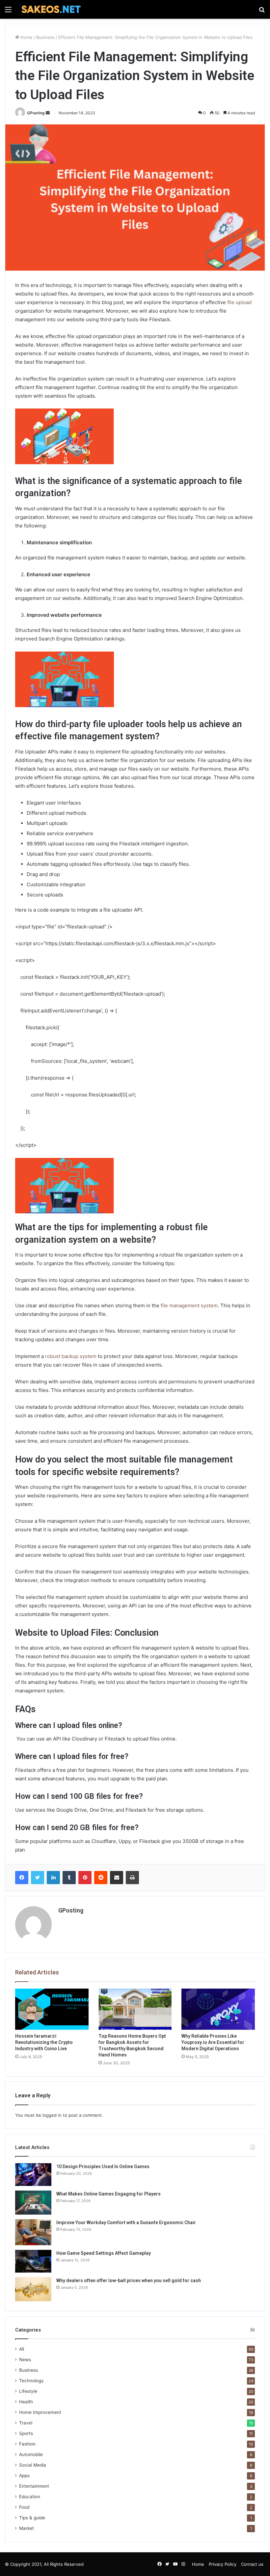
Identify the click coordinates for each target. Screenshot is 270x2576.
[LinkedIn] (53, 1878)
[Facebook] (22, 1878)
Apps (24, 2476)
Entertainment (34, 2486)
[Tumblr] (69, 1878)
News (25, 2360)
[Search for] (262, 12)
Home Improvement (40, 2412)
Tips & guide (32, 2518)
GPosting (36, 113)
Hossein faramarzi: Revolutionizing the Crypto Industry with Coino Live (44, 2042)
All (22, 2349)
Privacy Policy (223, 2564)
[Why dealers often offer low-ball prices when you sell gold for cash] (33, 2289)
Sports (26, 2433)
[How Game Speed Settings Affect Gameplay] (33, 2261)
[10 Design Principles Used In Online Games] (33, 2175)
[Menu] (8, 12)
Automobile (31, 2454)
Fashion (27, 2444)
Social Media (33, 2465)
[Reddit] (101, 1878)
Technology (31, 2381)
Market (27, 2528)
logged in (52, 2115)
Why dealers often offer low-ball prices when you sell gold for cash (129, 2280)
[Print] (132, 1878)
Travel (26, 2423)
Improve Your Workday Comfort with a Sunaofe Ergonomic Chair (126, 2222)
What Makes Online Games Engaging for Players (108, 2194)
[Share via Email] (117, 1878)
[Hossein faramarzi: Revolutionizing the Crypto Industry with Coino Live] (52, 2009)
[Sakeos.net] (51, 9)
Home (26, 37)
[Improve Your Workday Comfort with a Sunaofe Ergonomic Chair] (33, 2232)
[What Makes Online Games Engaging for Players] (33, 2203)
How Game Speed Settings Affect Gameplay (104, 2253)
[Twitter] (38, 1878)
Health (26, 2402)
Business (45, 37)
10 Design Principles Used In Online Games (103, 2166)
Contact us (252, 2564)
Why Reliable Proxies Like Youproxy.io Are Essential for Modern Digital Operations (213, 2042)
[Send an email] (48, 113)
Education (30, 2497)
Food (24, 2507)
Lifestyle (28, 2391)
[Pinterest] (85, 1878)
